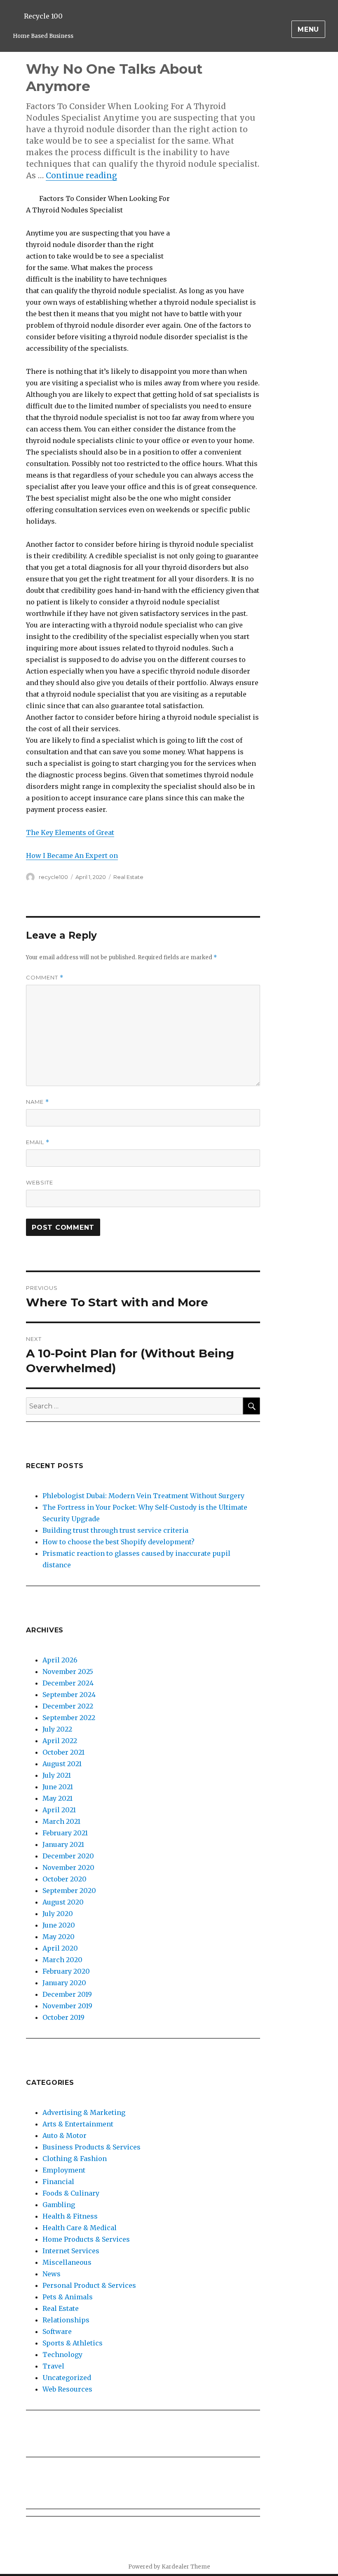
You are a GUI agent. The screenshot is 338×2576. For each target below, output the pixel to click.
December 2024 (68, 1683)
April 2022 (60, 1741)
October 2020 (65, 1879)
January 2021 (63, 1844)
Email (38, 1142)
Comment (45, 978)
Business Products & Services (92, 2147)
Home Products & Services (86, 2239)
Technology (62, 2355)
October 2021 (63, 1752)
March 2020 (62, 1960)
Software (57, 2331)
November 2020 (68, 1867)
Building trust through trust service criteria (115, 1530)
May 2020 (59, 1937)
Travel (53, 2366)
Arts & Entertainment (78, 2124)
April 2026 (60, 1660)
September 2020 (69, 1891)
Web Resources (67, 2389)
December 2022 (68, 1706)
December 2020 (68, 1856)
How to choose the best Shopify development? (119, 1542)
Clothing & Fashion (75, 2159)
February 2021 (65, 1833)
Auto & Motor (65, 2135)
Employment (64, 2170)
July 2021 (57, 1775)
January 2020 (64, 1983)
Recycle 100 (43, 16)
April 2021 (59, 1810)
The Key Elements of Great (70, 832)
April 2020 (60, 1948)
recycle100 (53, 877)
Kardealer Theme (186, 2567)
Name (38, 1102)
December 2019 (67, 1994)
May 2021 (58, 1798)
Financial (58, 2182)
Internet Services (71, 2251)
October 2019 (63, 2017)
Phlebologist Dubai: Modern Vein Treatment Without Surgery (143, 1496)
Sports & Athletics (73, 2343)
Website (40, 1182)
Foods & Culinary (71, 2193)
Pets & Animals (68, 2297)
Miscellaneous (67, 2262)
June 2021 (58, 1787)
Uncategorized (67, 2378)
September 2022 (69, 1718)
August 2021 (62, 1764)
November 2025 (68, 1671)
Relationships (66, 2320)
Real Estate (128, 877)
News (52, 2274)
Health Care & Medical (80, 2228)
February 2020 (66, 1971)
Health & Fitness (70, 2216)
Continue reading (81, 175)
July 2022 (57, 1729)
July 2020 (58, 1914)
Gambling (59, 2205)
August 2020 (63, 1902)
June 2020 (59, 1925)
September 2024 (69, 1695)
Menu (308, 29)
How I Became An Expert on (72, 856)
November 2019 (67, 2006)
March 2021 (61, 1821)
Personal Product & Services (89, 2285)
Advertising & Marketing (84, 2112)
